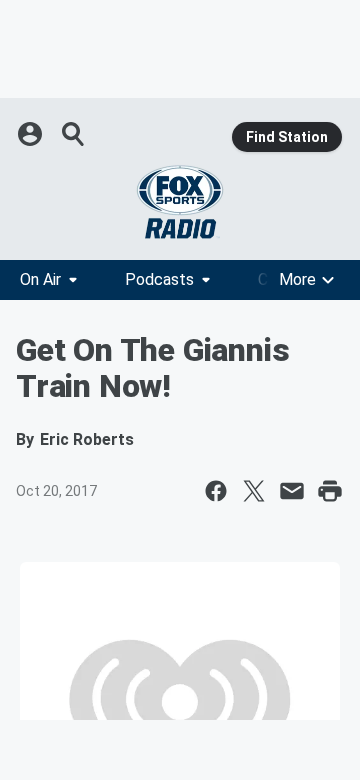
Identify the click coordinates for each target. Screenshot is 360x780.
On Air (40, 279)
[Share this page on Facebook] (216, 491)
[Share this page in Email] (292, 491)
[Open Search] (74, 134)
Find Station (287, 137)
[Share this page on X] (254, 491)
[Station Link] (180, 202)
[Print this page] (330, 491)
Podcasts (159, 279)
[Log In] (32, 134)
